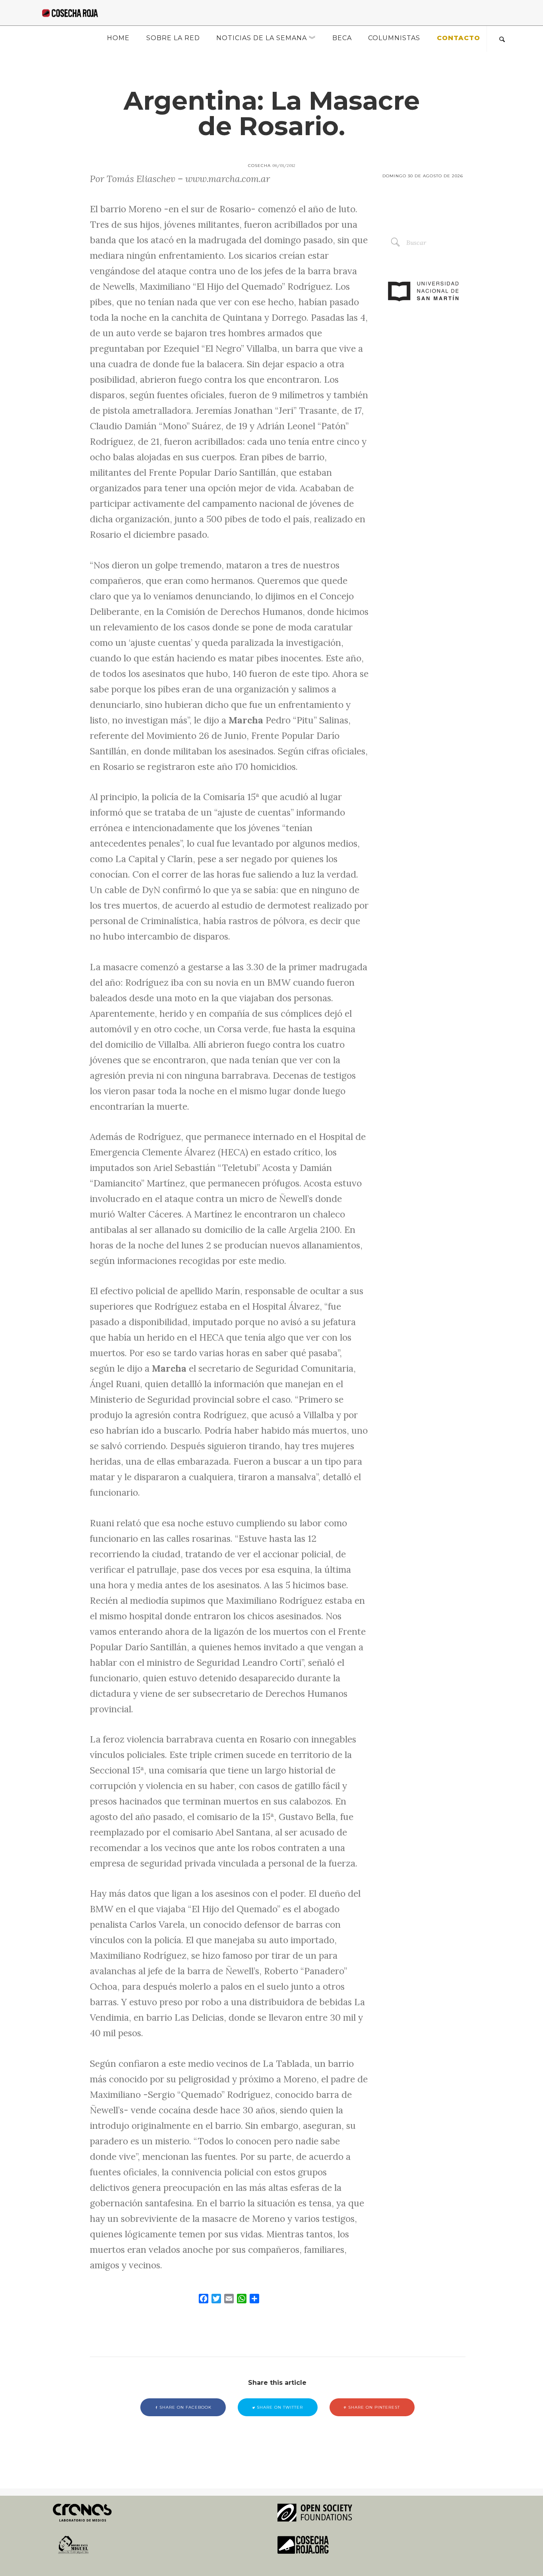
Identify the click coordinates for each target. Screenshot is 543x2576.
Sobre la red (173, 38)
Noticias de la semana (262, 38)
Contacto (459, 38)
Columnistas (394, 38)
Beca (342, 38)
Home (118, 38)
